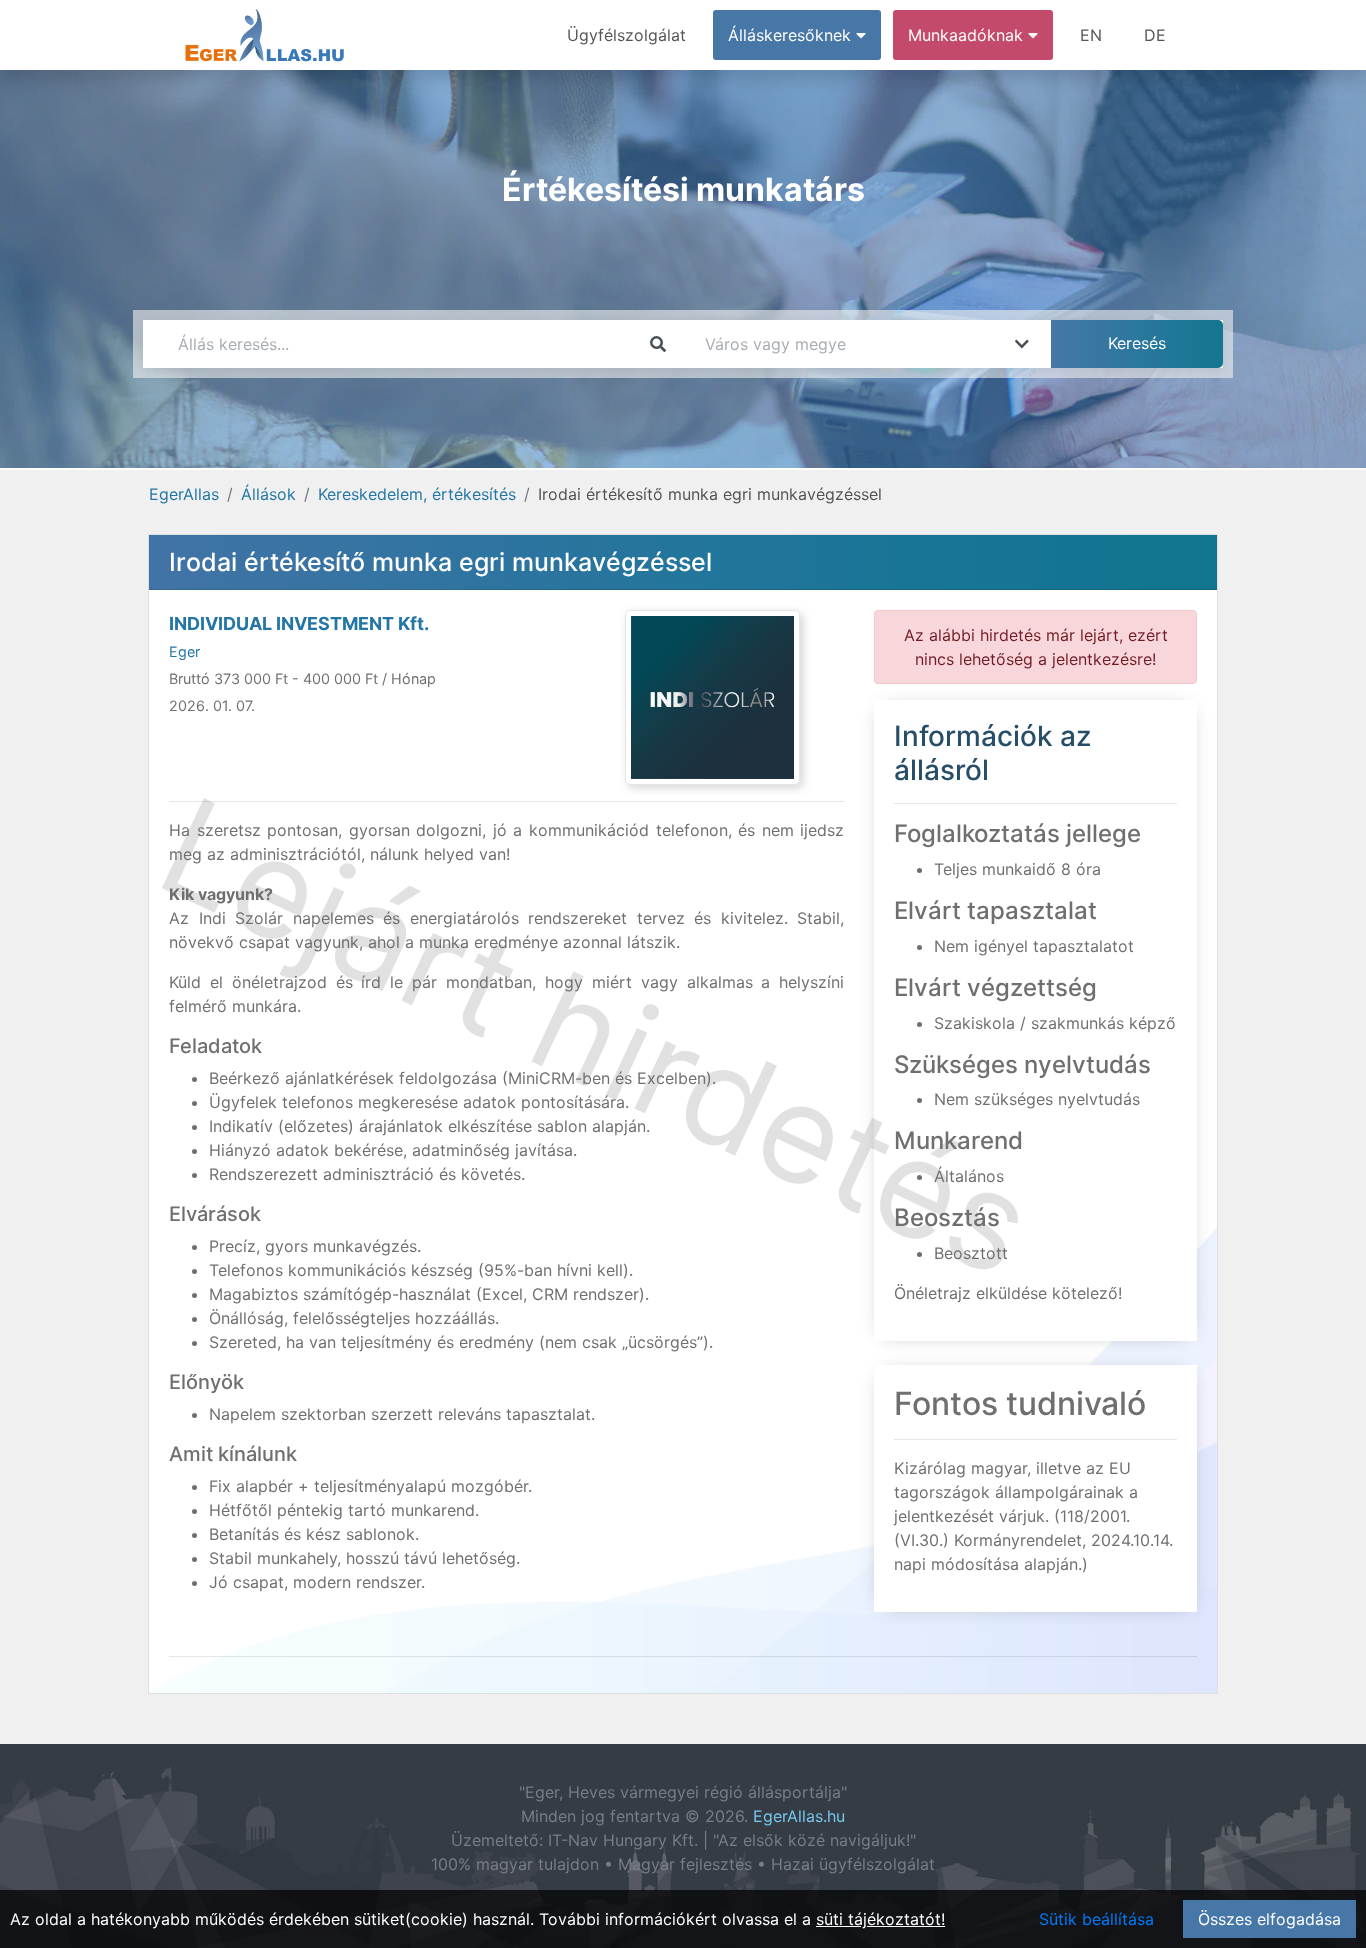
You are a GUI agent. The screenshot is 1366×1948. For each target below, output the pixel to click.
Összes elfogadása (1269, 1919)
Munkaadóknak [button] (968, 35)
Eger (184, 651)
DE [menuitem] (1155, 35)
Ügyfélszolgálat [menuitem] (626, 35)
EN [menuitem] (1091, 35)
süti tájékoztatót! (880, 1919)
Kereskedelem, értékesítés (417, 494)
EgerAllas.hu (799, 1816)
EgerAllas (184, 494)
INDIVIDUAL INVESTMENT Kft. (299, 623)
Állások (268, 494)
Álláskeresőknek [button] (792, 35)
